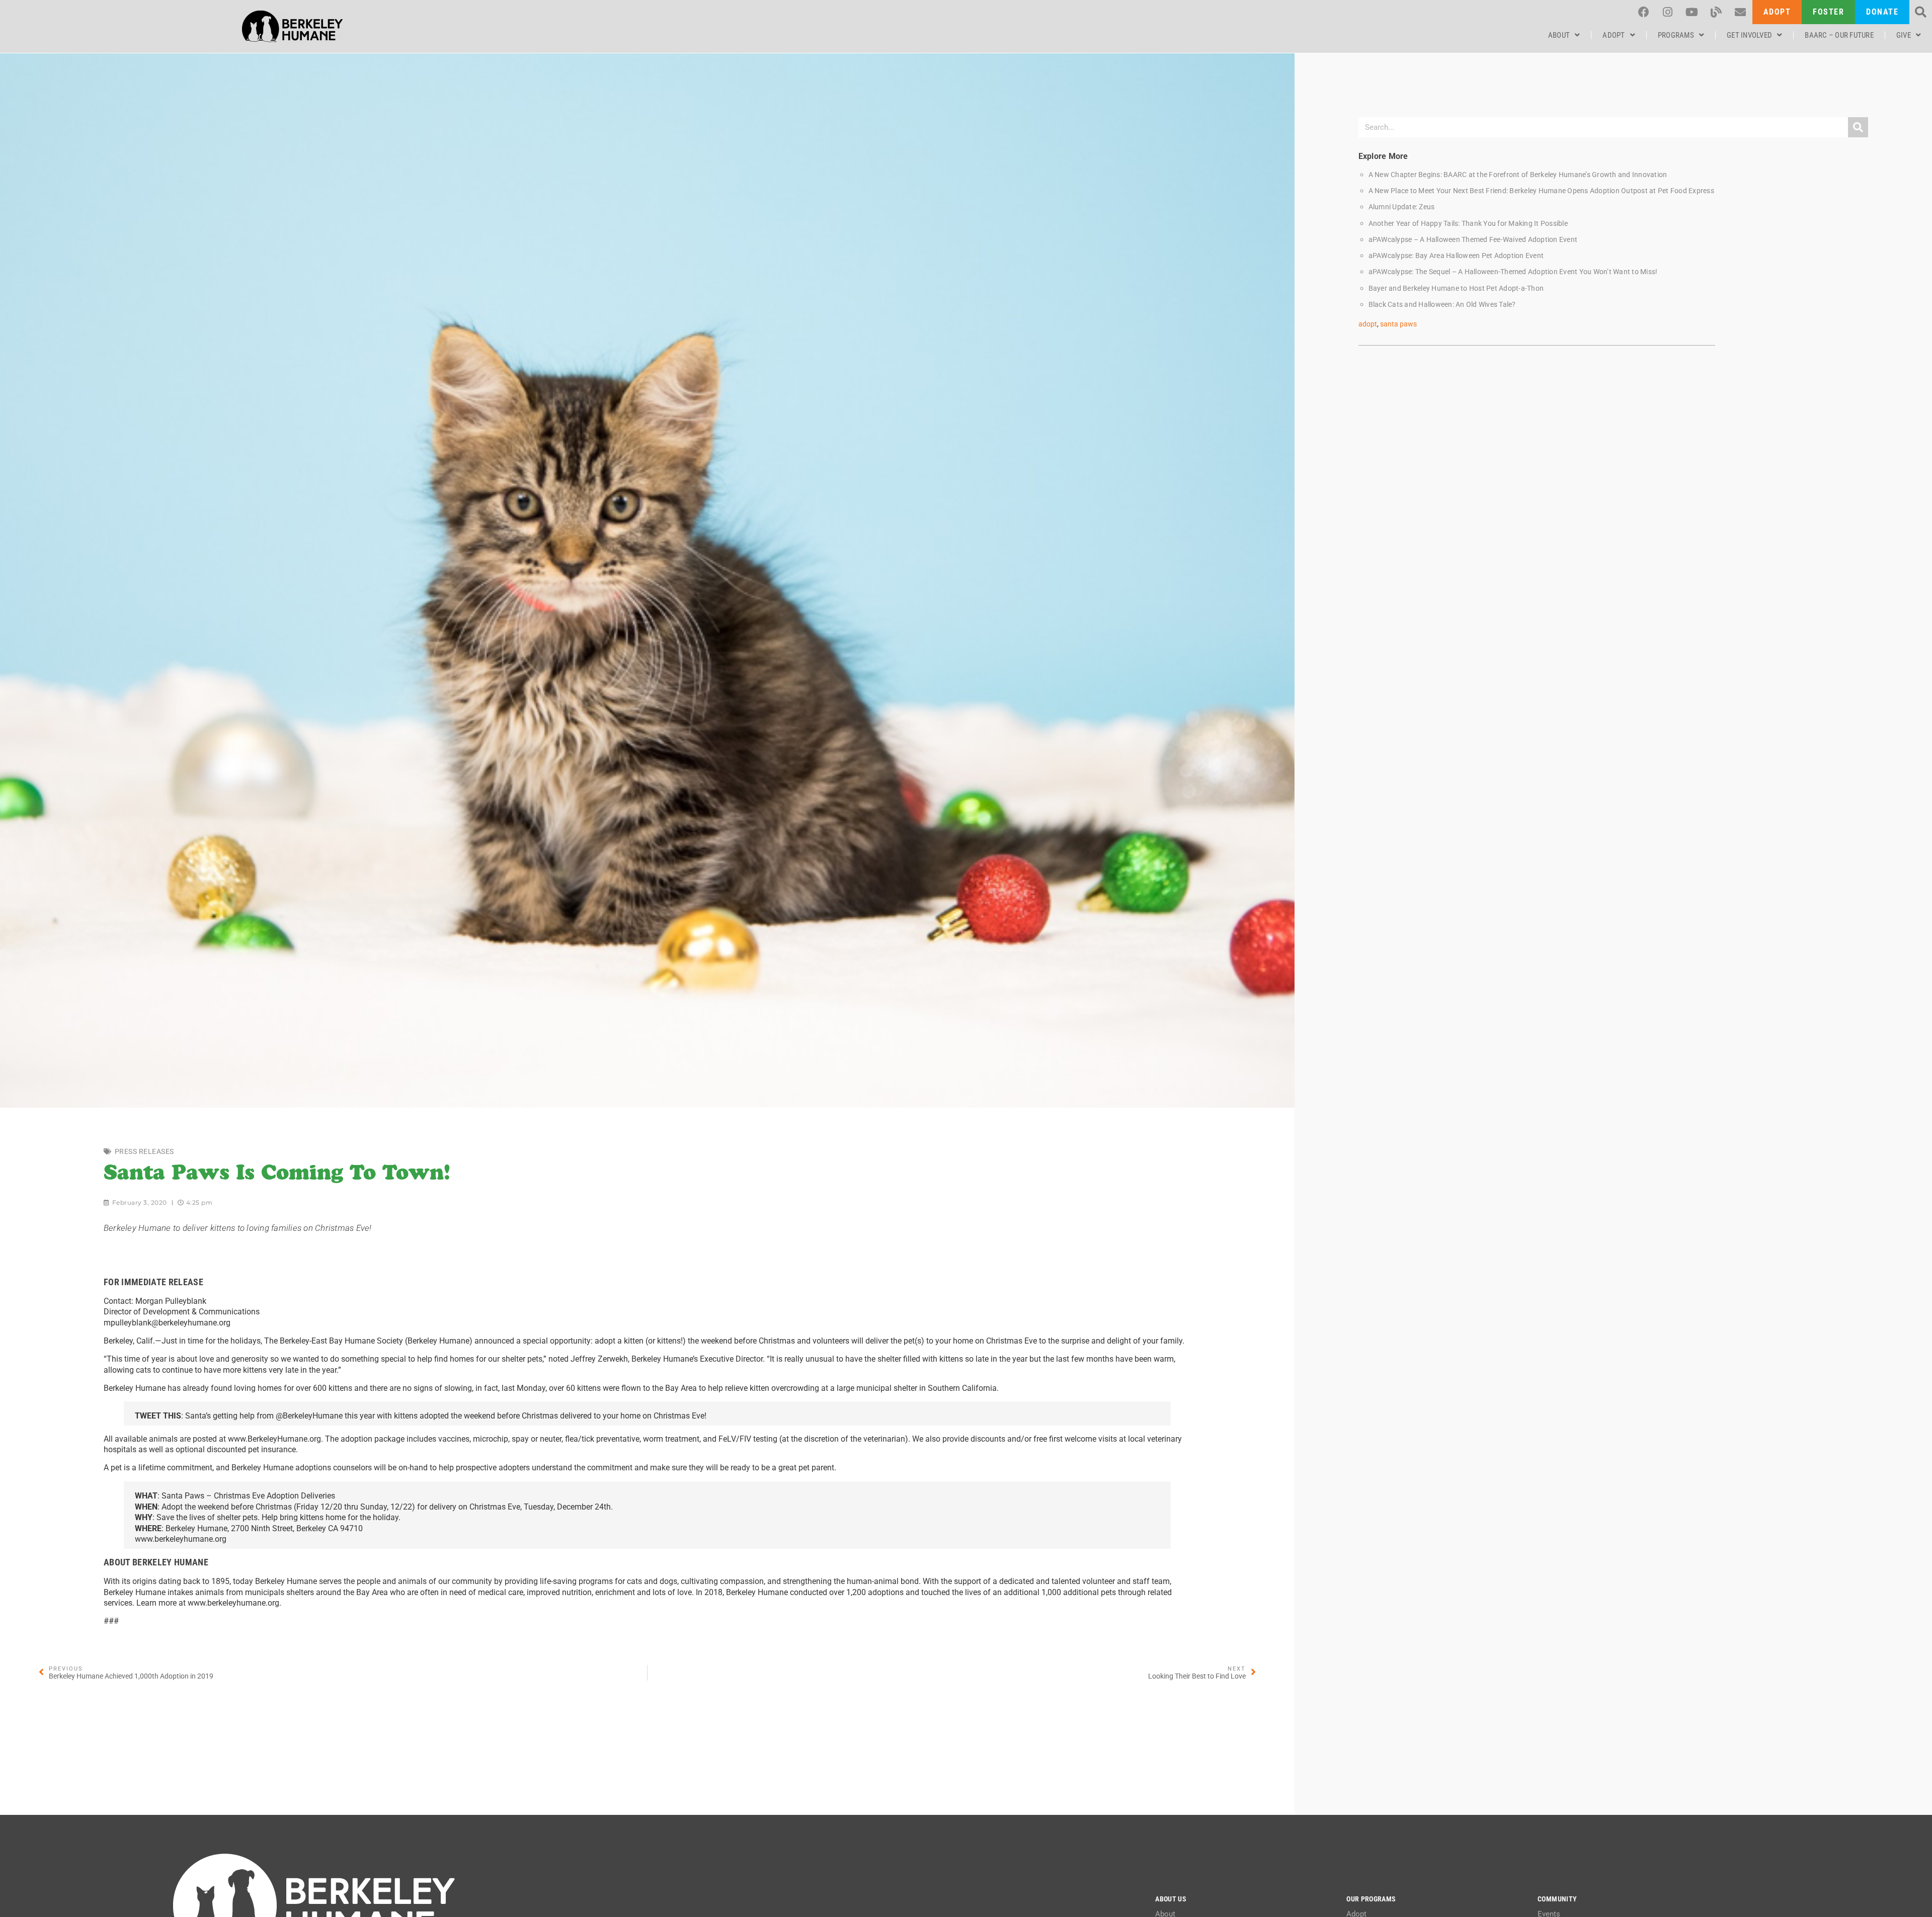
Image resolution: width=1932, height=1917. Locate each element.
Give (1904, 35)
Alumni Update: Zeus (1402, 207)
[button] (1921, 12)
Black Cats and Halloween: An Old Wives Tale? (1442, 305)
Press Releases (144, 1151)
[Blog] (1716, 12)
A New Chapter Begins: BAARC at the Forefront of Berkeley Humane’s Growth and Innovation (1518, 175)
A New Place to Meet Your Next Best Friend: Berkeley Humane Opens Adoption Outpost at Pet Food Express (1541, 191)
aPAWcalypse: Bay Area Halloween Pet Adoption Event (1456, 256)
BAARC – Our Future (1839, 35)
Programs (1676, 35)
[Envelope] (1740, 12)
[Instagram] (1668, 12)
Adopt (1614, 35)
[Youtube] (1692, 12)
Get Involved (1749, 35)
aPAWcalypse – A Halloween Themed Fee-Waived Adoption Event (1473, 240)
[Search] (1858, 127)
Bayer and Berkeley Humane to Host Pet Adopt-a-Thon (1456, 288)
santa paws (1398, 324)
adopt (1368, 324)
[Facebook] (1644, 12)
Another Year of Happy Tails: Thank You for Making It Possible (1468, 224)
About (1559, 35)
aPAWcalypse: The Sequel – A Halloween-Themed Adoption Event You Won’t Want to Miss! (1513, 272)
